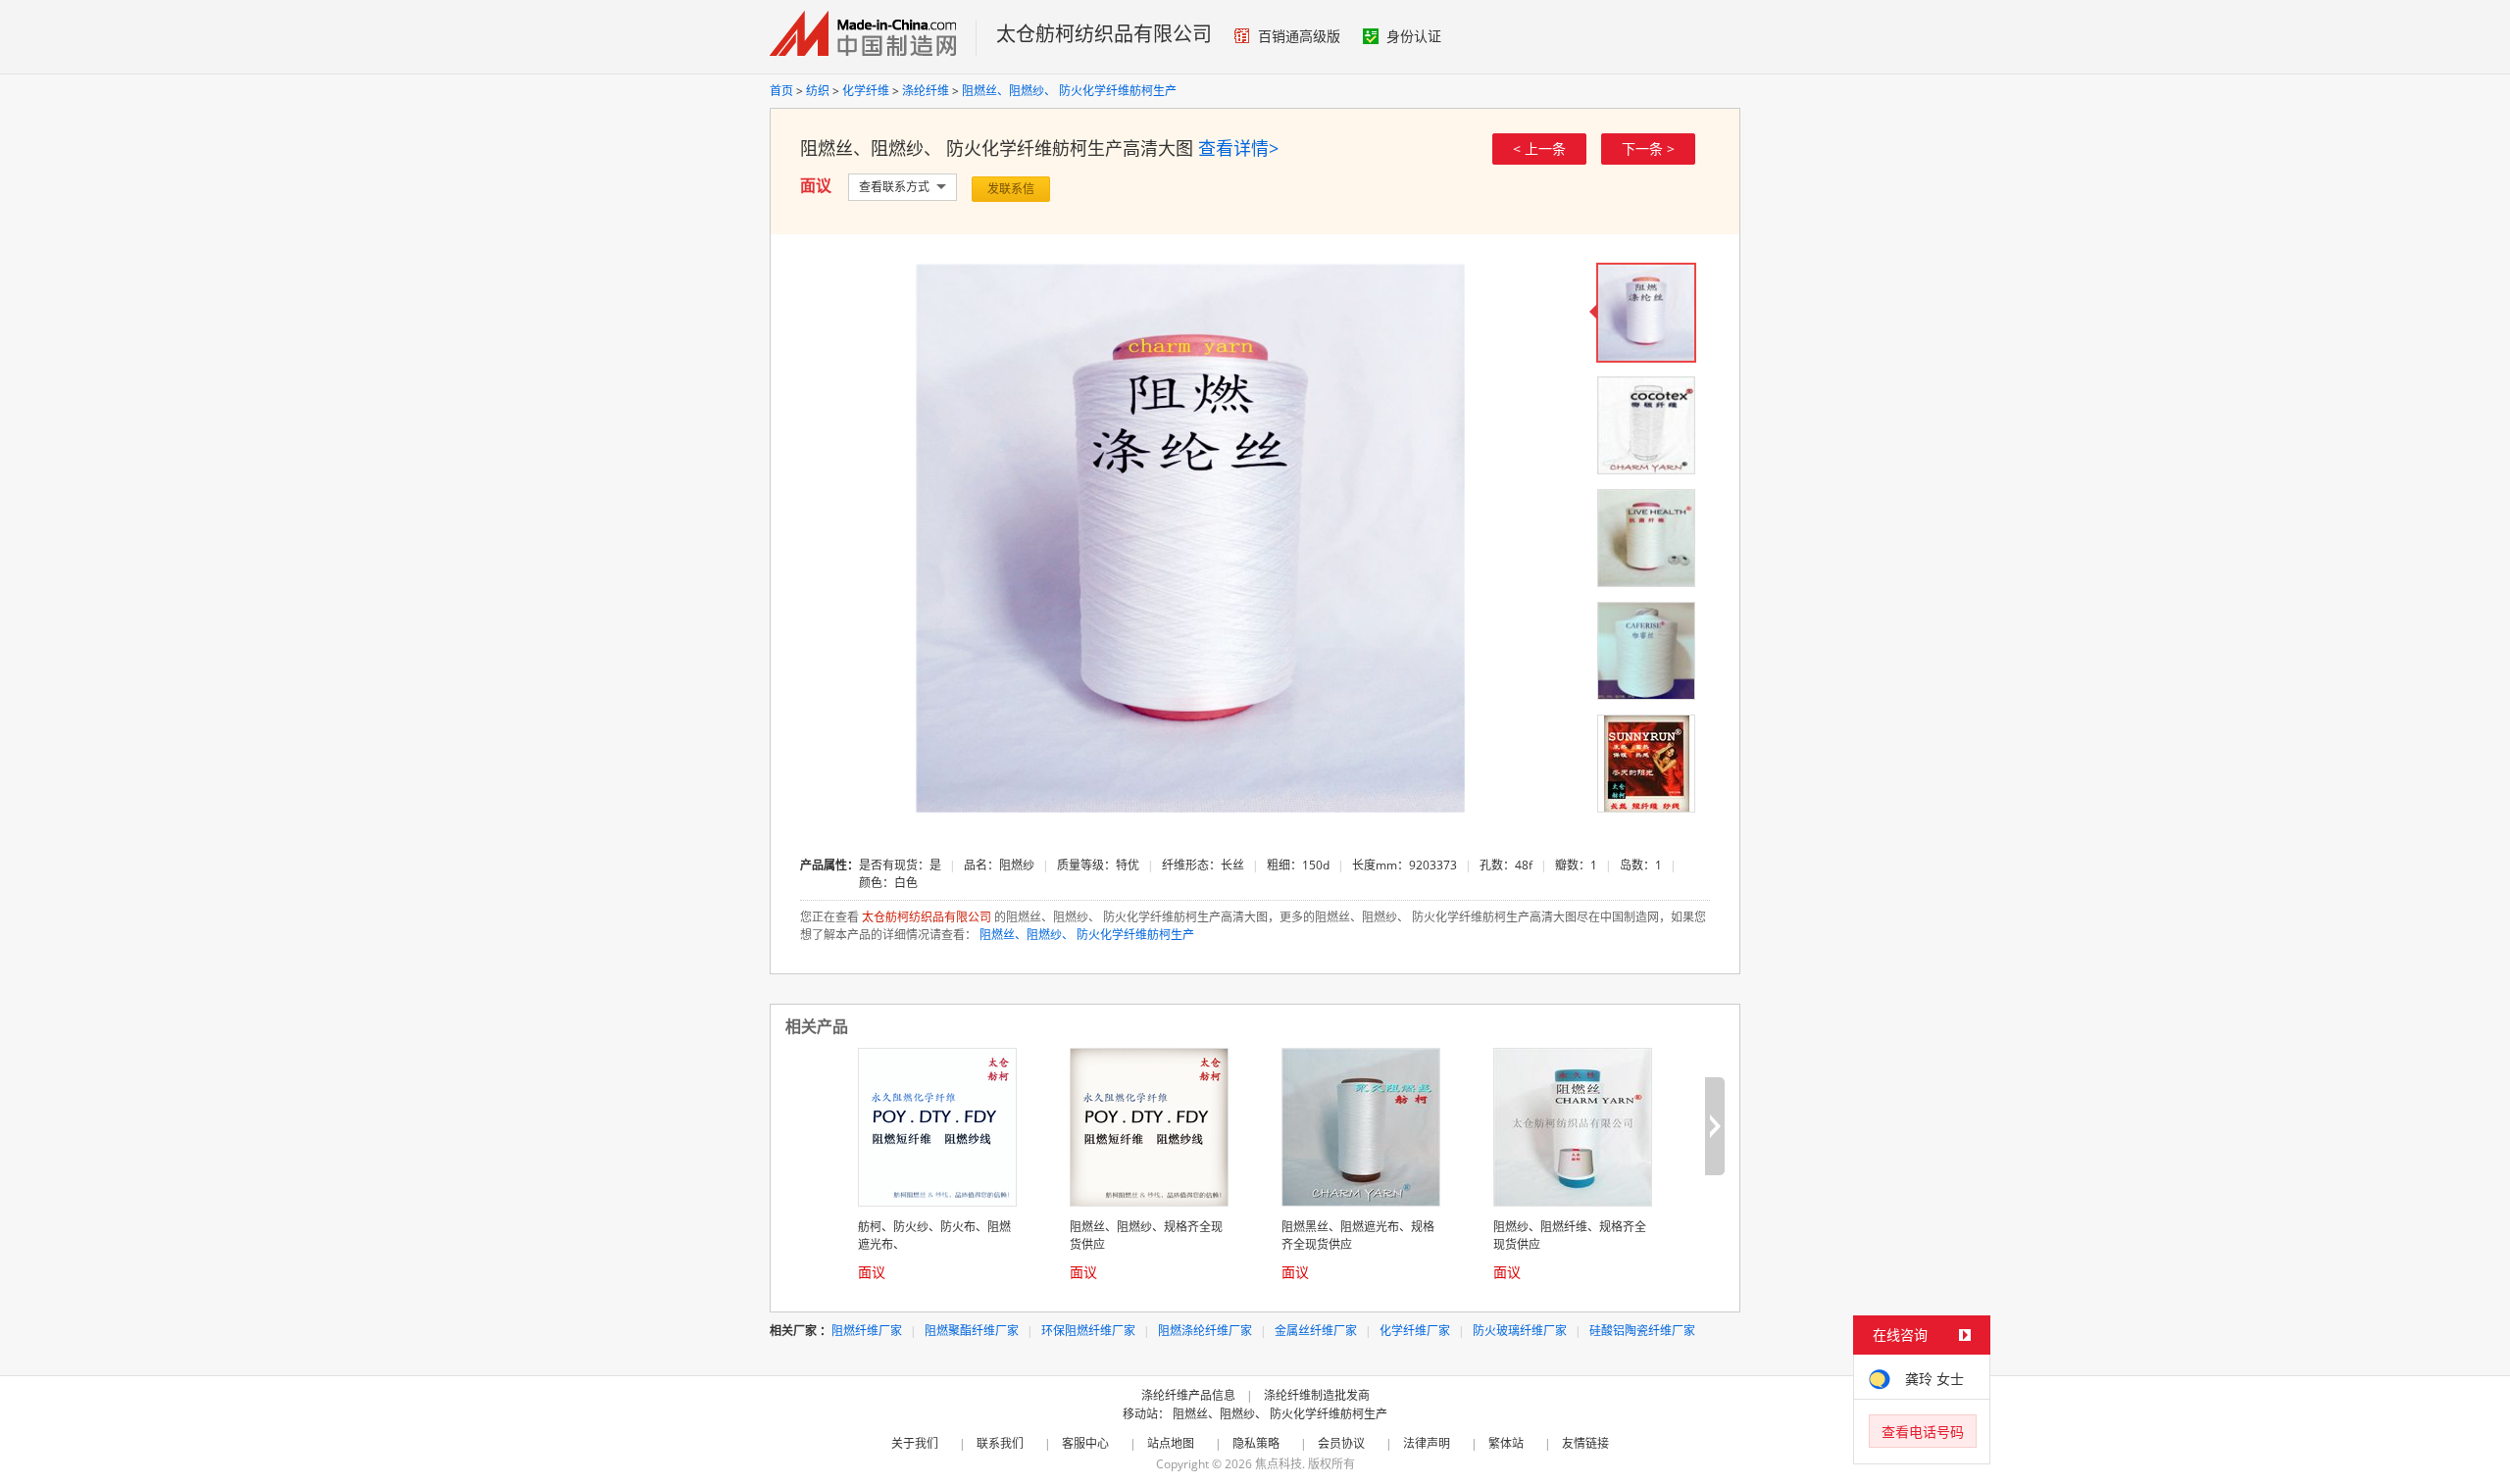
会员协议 (1341, 1443)
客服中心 (1085, 1443)
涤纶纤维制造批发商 (1317, 1395)
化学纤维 (866, 91)
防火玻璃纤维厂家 (1520, 1331)
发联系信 (1011, 189)
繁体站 (1506, 1443)
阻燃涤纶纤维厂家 (1205, 1331)
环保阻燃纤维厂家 (1088, 1331)
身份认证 (1414, 36)
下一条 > (1648, 148)
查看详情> (1238, 148)
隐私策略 (1256, 1443)
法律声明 (1427, 1443)
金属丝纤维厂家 (1316, 1331)
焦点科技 (1279, 1464)
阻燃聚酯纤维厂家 (972, 1331)
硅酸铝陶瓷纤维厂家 (1642, 1331)
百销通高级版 (1299, 36)
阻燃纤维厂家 (867, 1331)
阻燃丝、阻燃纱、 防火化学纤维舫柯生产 (1069, 91)
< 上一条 (1539, 148)
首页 (781, 91)
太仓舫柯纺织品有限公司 (1104, 34)
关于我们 (915, 1443)
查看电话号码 (1923, 1432)
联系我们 (1000, 1443)
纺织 (818, 91)
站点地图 (1171, 1443)
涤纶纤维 (926, 91)
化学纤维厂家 (1415, 1331)
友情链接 (1585, 1443)
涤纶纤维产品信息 (1188, 1395)
